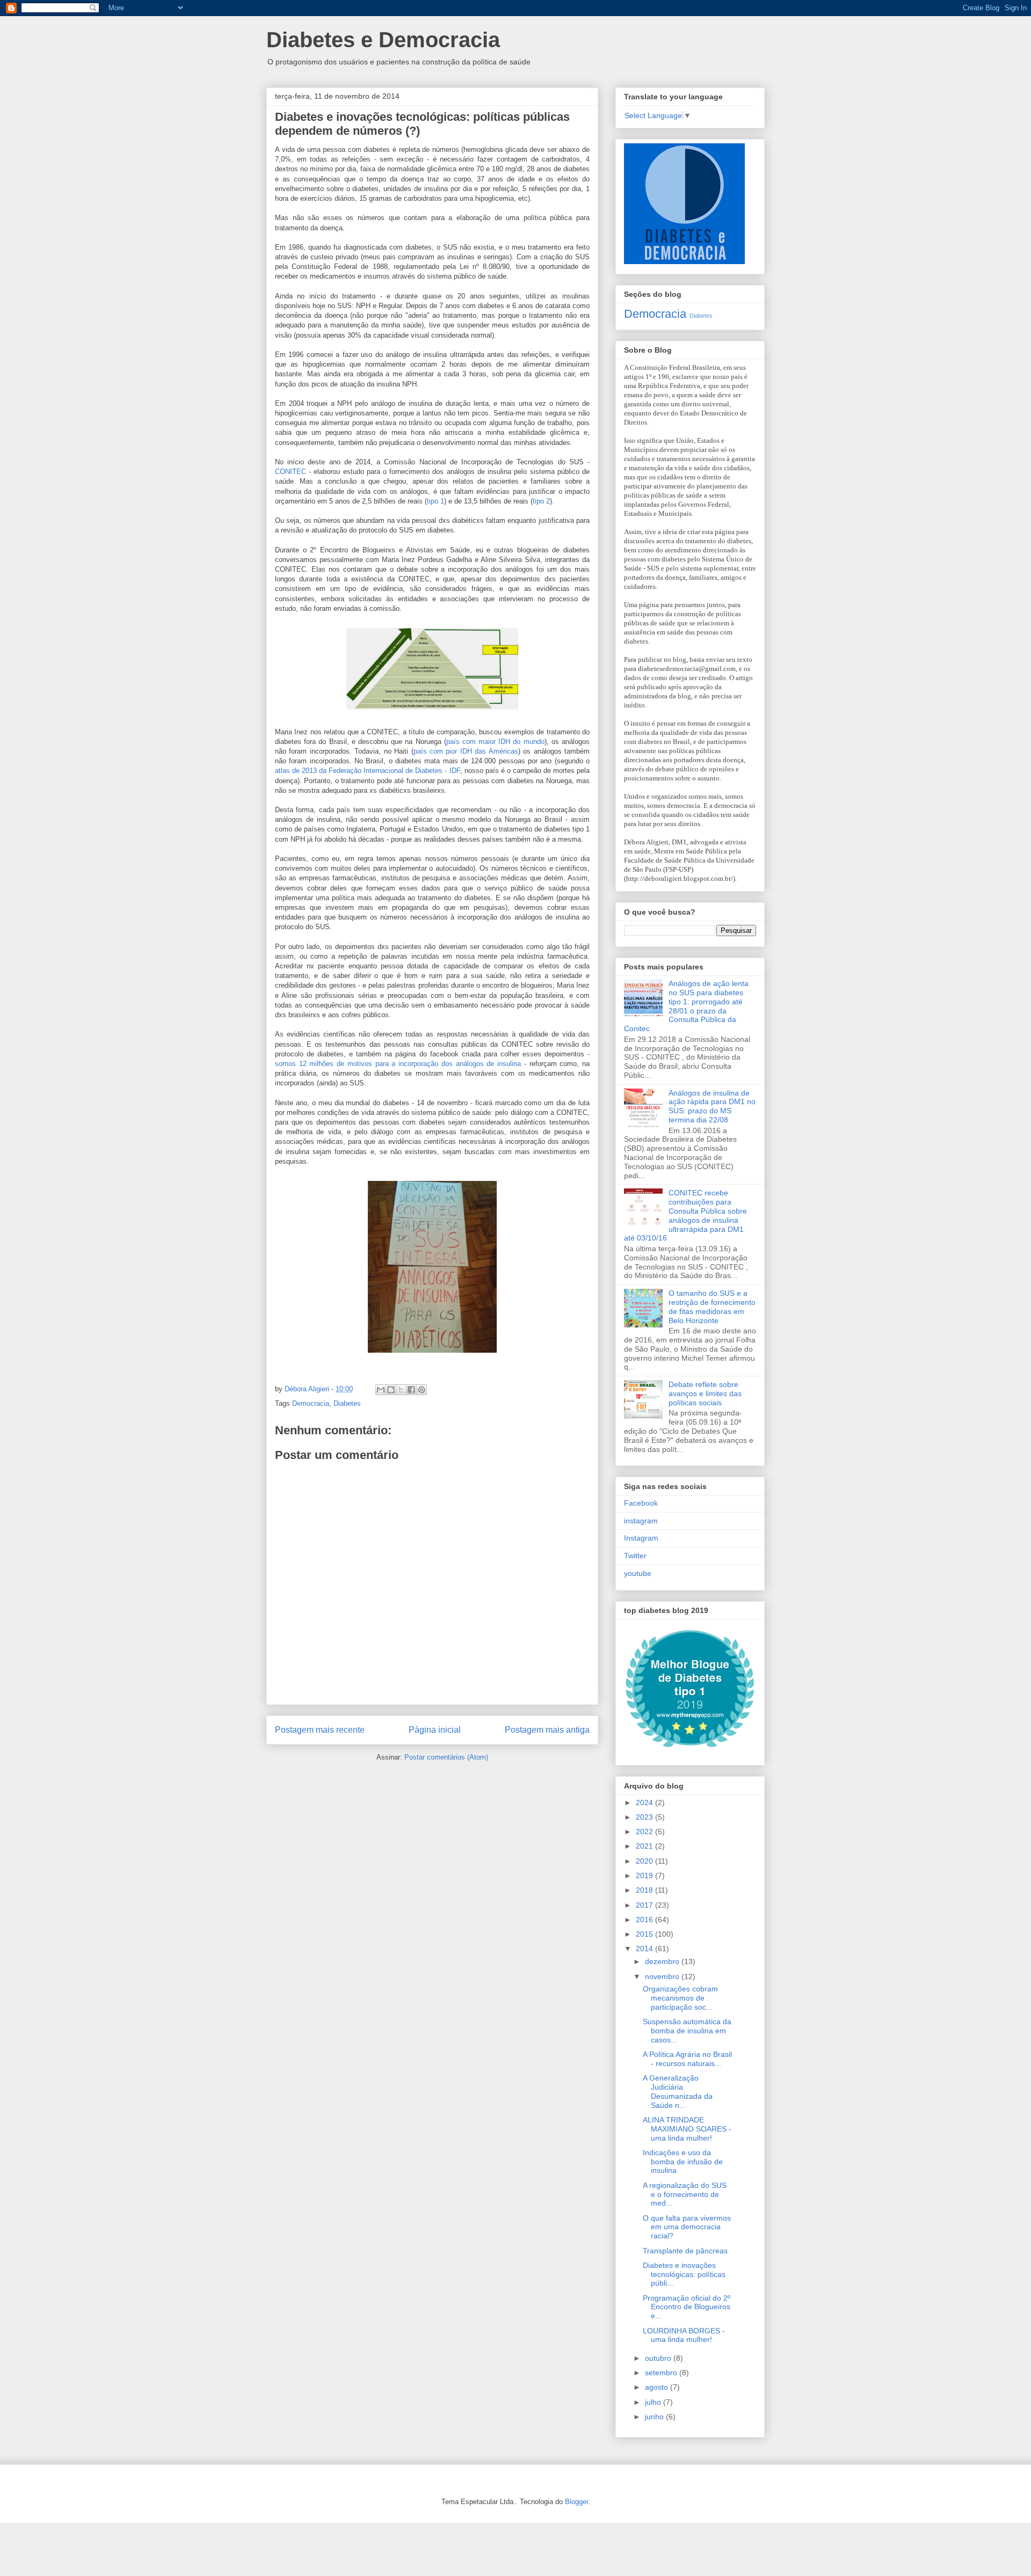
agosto (658, 2387)
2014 (645, 1949)
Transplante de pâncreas (685, 2251)
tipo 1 (435, 501)
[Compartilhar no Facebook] (411, 1390)
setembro (662, 2373)
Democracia (311, 1403)
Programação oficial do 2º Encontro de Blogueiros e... (687, 2307)
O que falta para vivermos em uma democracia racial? (687, 2227)
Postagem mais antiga (547, 1730)
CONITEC (291, 472)
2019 (645, 1876)
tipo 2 (541, 501)
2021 (645, 1846)
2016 (645, 1920)
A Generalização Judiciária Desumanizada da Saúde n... (678, 2091)
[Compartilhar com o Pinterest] (422, 1390)
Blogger (576, 2502)
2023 (645, 1817)
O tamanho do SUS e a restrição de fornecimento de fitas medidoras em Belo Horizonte (712, 1307)
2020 (645, 1861)
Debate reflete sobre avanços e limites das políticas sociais (705, 1393)
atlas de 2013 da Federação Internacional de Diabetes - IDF (368, 771)
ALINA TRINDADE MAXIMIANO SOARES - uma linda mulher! (687, 2129)
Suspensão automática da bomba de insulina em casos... (687, 2031)
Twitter (635, 1556)
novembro (663, 1976)
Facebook (641, 1503)
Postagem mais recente (320, 1730)
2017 (645, 1905)
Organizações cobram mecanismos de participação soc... (680, 1998)
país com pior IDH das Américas (466, 751)
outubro (659, 2358)
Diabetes (347, 1403)
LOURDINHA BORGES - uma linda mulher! (684, 2335)
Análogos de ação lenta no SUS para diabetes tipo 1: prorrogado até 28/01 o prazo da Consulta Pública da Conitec (686, 1006)
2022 (645, 1831)
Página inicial (435, 1730)
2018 (645, 1890)
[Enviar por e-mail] (381, 1390)
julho (654, 2402)
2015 (645, 1934)
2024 (645, 1803)
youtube (638, 1573)
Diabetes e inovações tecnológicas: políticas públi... (684, 2274)
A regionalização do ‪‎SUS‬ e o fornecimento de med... (685, 2194)
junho (655, 2417)
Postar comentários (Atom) (446, 1757)
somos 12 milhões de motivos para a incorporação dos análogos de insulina (398, 1064)
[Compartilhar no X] (401, 1390)
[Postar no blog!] (391, 1390)
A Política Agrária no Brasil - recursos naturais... (687, 2059)
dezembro (663, 1961)
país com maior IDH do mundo (495, 742)
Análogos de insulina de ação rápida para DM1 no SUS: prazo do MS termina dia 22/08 (712, 1106)
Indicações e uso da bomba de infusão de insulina (683, 2162)
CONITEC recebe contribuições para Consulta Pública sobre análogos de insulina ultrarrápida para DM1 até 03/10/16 (685, 1215)
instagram (641, 1521)
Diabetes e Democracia (383, 40)
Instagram (641, 1538)
